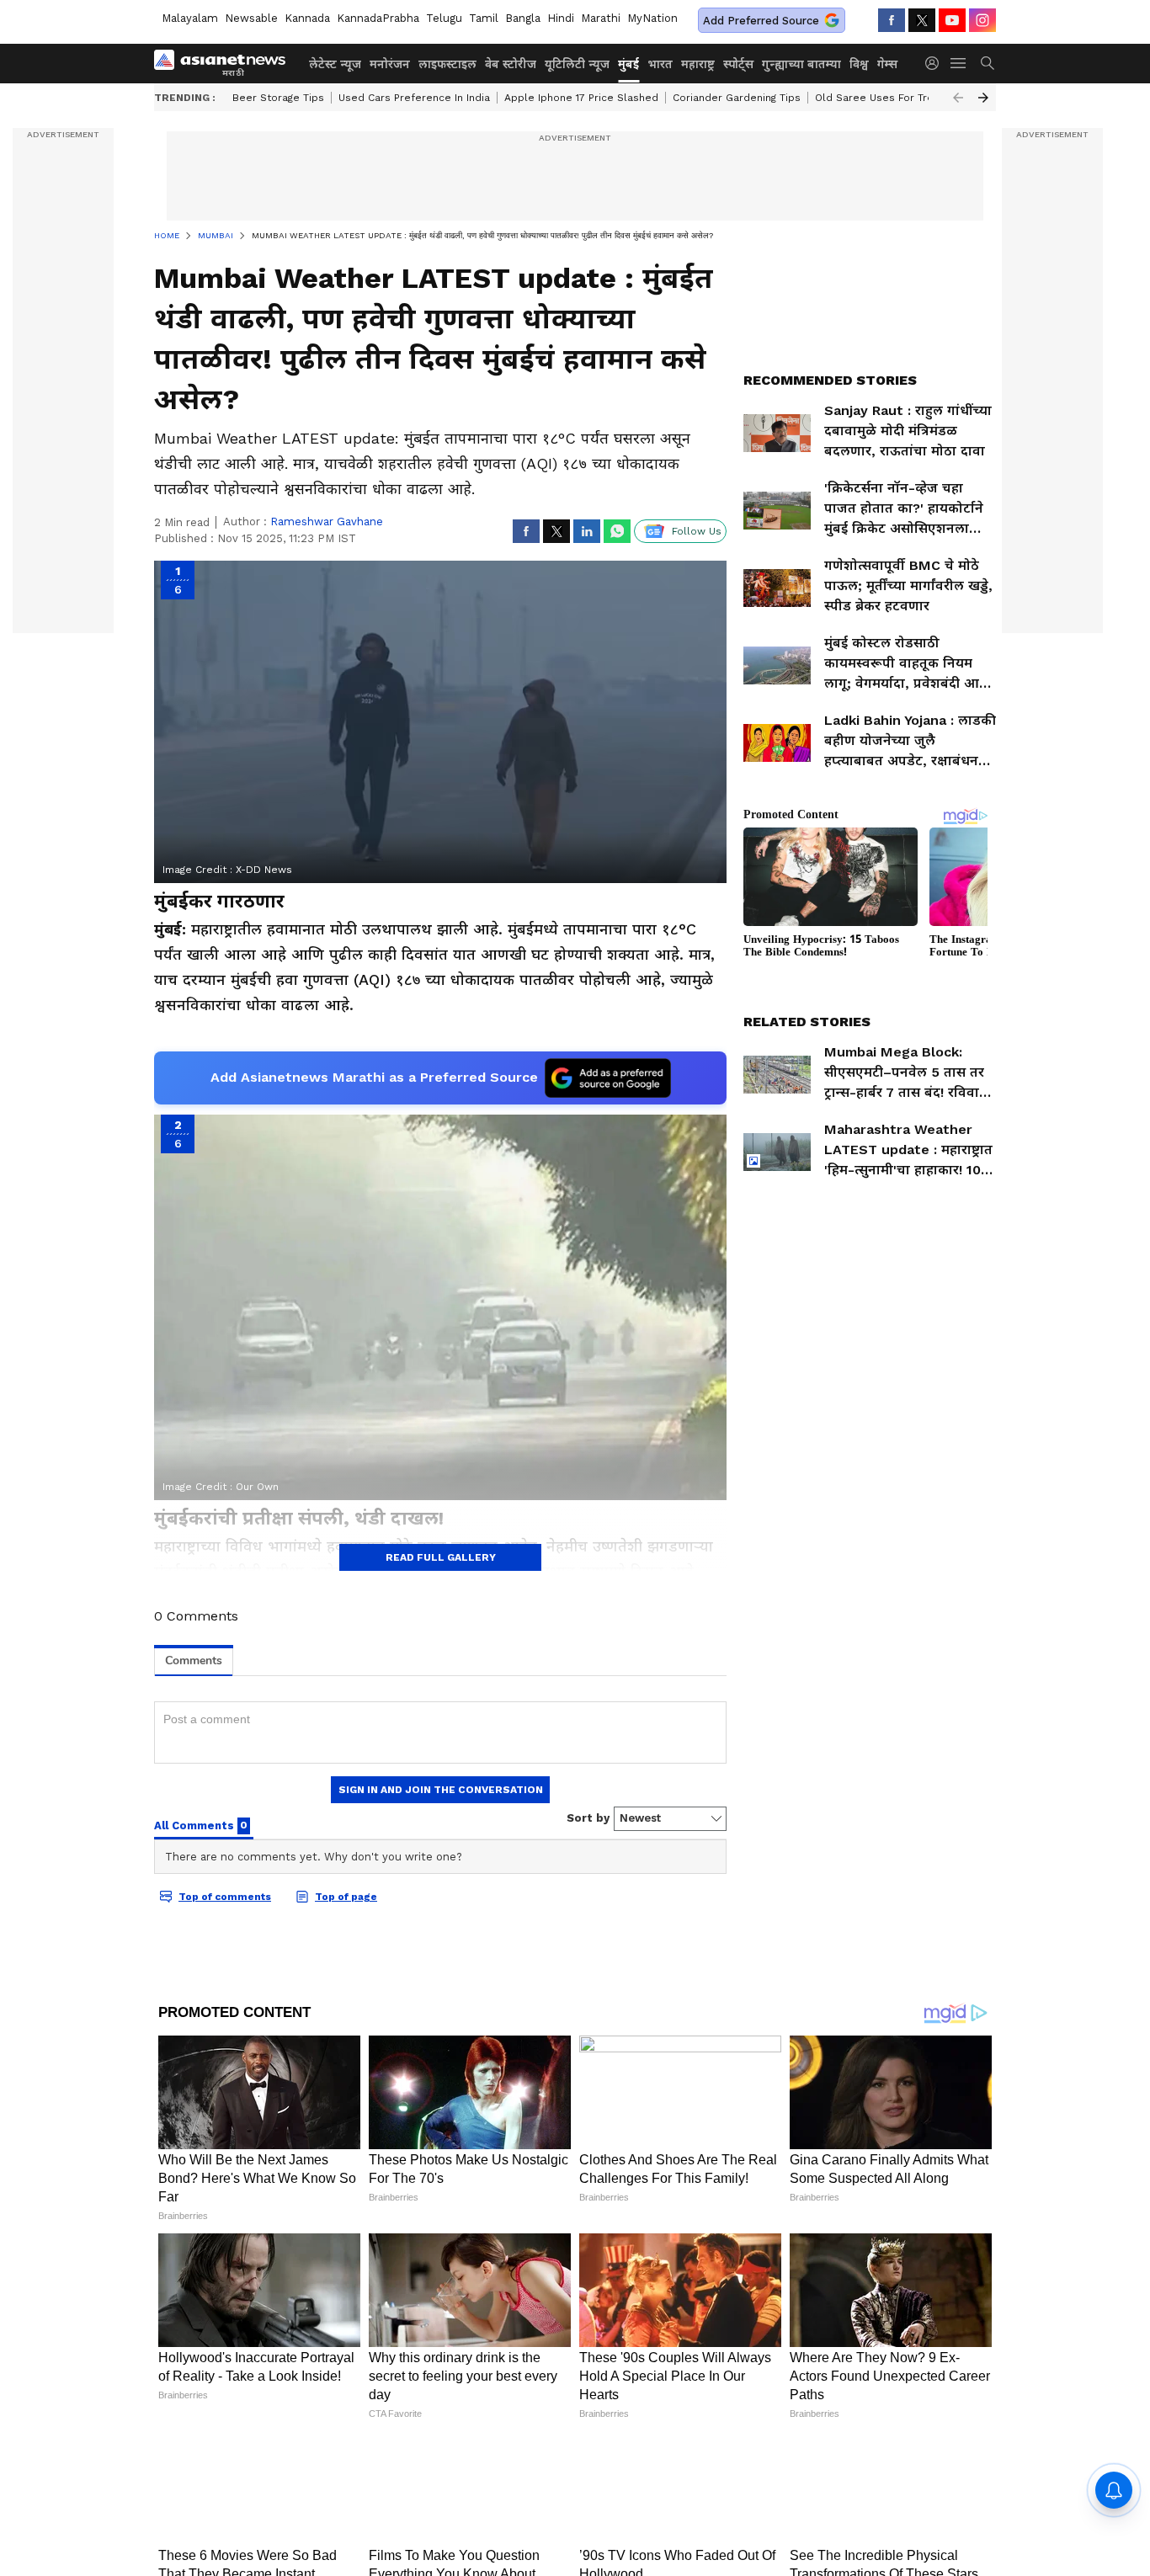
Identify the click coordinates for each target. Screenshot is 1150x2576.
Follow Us (697, 531)
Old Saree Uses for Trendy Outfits (902, 98)
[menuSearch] (988, 63)
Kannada (307, 18)
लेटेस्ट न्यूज (335, 64)
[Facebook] (892, 20)
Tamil (484, 18)
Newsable (251, 18)
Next (983, 98)
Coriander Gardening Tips (737, 98)
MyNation (652, 18)
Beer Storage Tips (278, 98)
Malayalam (190, 18)
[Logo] (226, 63)
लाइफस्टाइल (447, 64)
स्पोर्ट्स (738, 64)
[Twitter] (922, 20)
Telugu (444, 18)
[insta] (982, 20)
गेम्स (887, 64)
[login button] (936, 63)
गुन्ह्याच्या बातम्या (801, 64)
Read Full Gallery (441, 1557)
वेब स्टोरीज (511, 64)
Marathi (601, 18)
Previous (958, 98)
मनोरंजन (390, 64)
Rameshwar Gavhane (327, 522)
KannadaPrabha (378, 18)
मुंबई (628, 64)
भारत (660, 64)
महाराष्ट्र (698, 64)
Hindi (561, 18)
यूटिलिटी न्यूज (577, 64)
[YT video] (952, 20)
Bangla (523, 18)
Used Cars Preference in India (414, 98)
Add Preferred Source (761, 21)
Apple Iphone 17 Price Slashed (581, 98)
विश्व (859, 64)
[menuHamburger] (959, 63)
